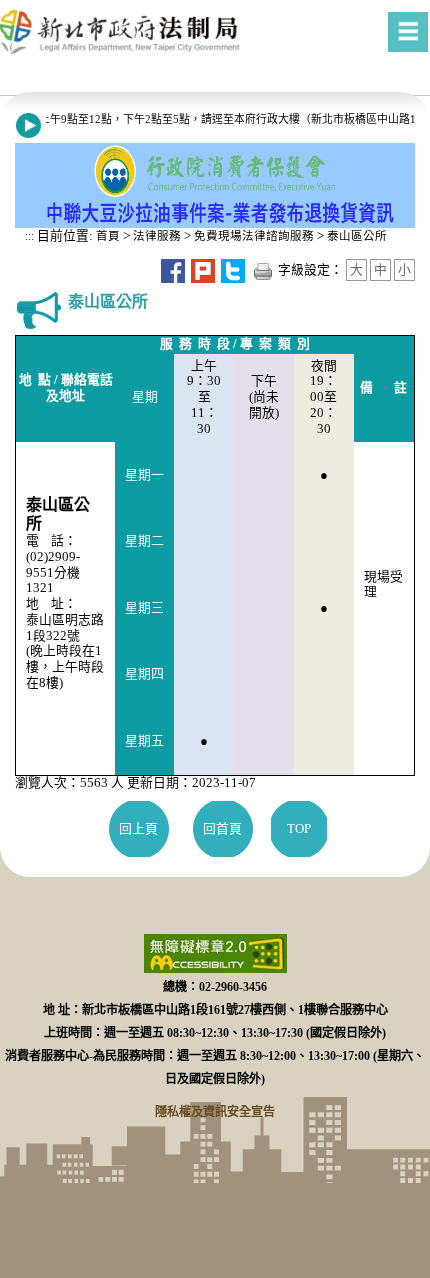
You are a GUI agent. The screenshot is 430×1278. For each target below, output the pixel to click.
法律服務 (157, 236)
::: (29, 236)
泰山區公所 (357, 236)
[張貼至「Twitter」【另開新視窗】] (233, 270)
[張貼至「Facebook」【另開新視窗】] (173, 270)
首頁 (106, 236)
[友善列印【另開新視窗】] (263, 270)
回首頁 (222, 829)
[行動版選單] (408, 32)
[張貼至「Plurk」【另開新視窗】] (203, 270)
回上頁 (138, 829)
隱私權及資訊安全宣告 (215, 1112)
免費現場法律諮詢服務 (254, 236)
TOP (299, 829)
